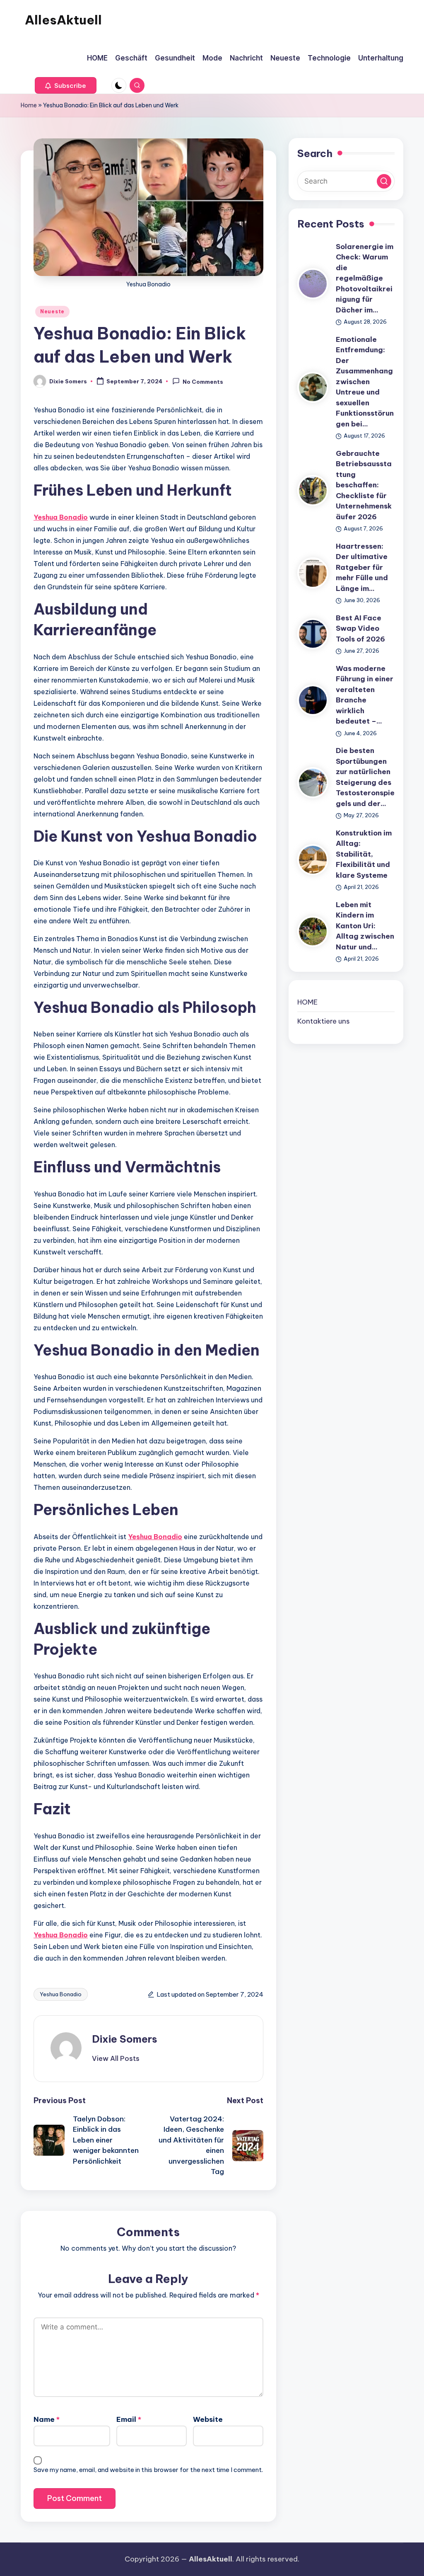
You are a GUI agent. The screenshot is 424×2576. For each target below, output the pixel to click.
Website (208, 2419)
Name (47, 2419)
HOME (307, 1002)
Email (129, 2419)
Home (29, 105)
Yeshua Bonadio (61, 517)
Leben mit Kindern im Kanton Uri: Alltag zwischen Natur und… (365, 926)
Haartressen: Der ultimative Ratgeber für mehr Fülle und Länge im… (362, 567)
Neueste (52, 311)
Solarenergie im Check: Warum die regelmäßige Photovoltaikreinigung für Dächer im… (365, 278)
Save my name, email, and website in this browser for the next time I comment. (148, 2470)
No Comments (203, 382)
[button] (66, 85)
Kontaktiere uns (324, 1021)
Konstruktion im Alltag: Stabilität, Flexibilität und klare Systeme (364, 854)
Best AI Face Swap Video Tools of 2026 (360, 628)
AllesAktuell (63, 20)
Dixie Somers (125, 2039)
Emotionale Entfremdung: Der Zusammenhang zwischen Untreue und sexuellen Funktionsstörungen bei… (365, 382)
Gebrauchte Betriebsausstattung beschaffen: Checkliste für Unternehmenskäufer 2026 (364, 485)
